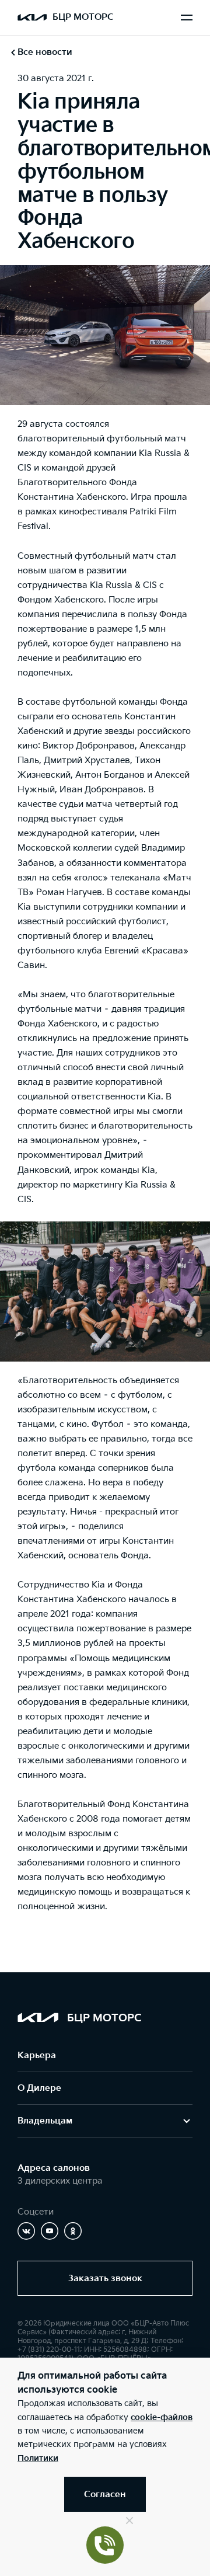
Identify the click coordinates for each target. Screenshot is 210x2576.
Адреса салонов (54, 2168)
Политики (38, 2458)
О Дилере (39, 2088)
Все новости (45, 52)
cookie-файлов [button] (162, 2417)
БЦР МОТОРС (83, 17)
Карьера (37, 2055)
